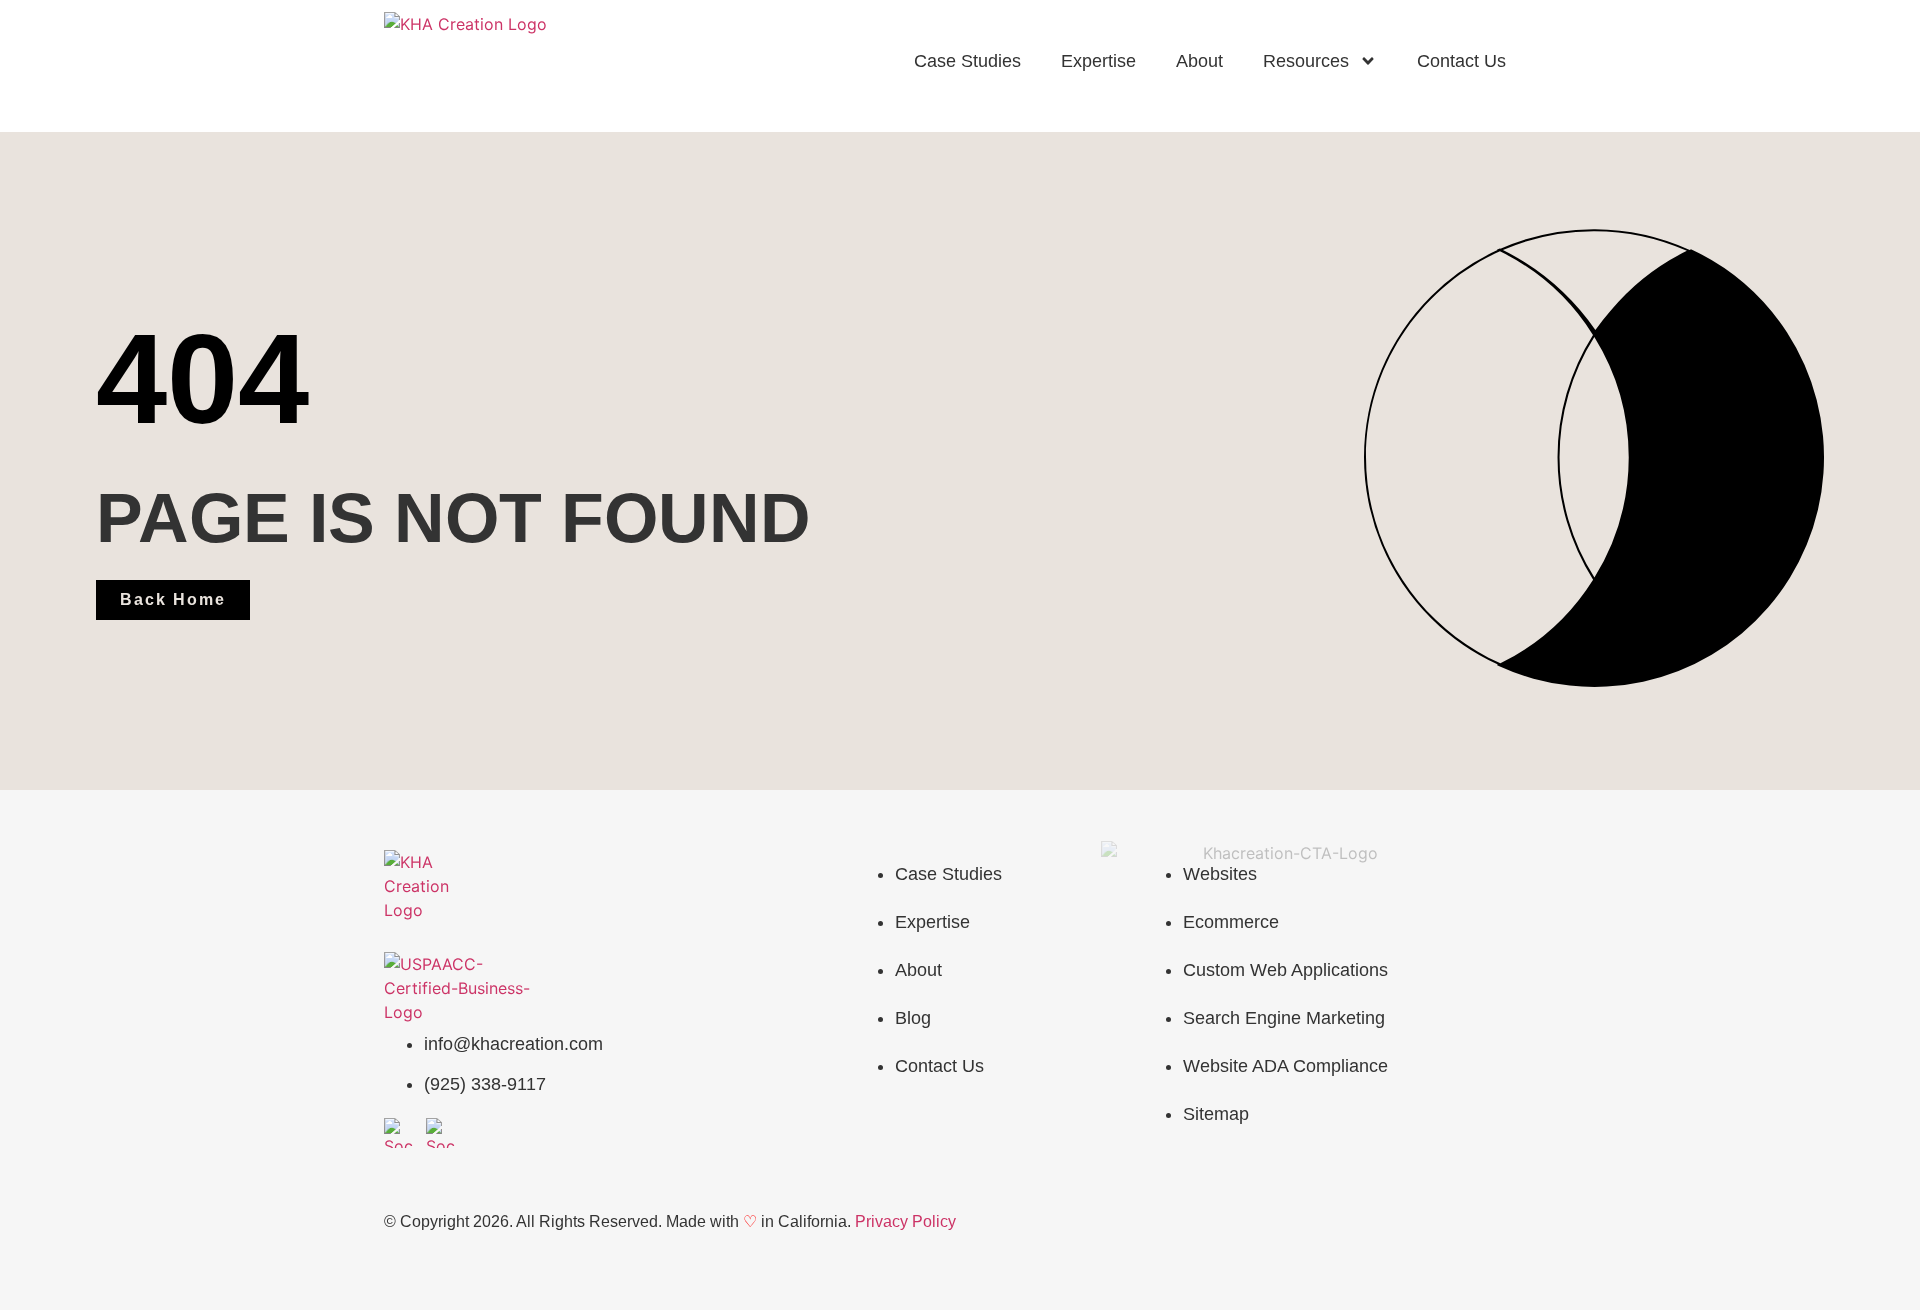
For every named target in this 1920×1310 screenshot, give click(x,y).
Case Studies (967, 61)
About (1199, 61)
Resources (1306, 61)
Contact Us (1461, 61)
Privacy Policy (905, 1221)
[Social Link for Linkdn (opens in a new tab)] (441, 1133)
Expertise (1098, 61)
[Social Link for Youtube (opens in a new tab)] (399, 1133)
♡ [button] (750, 1221)
